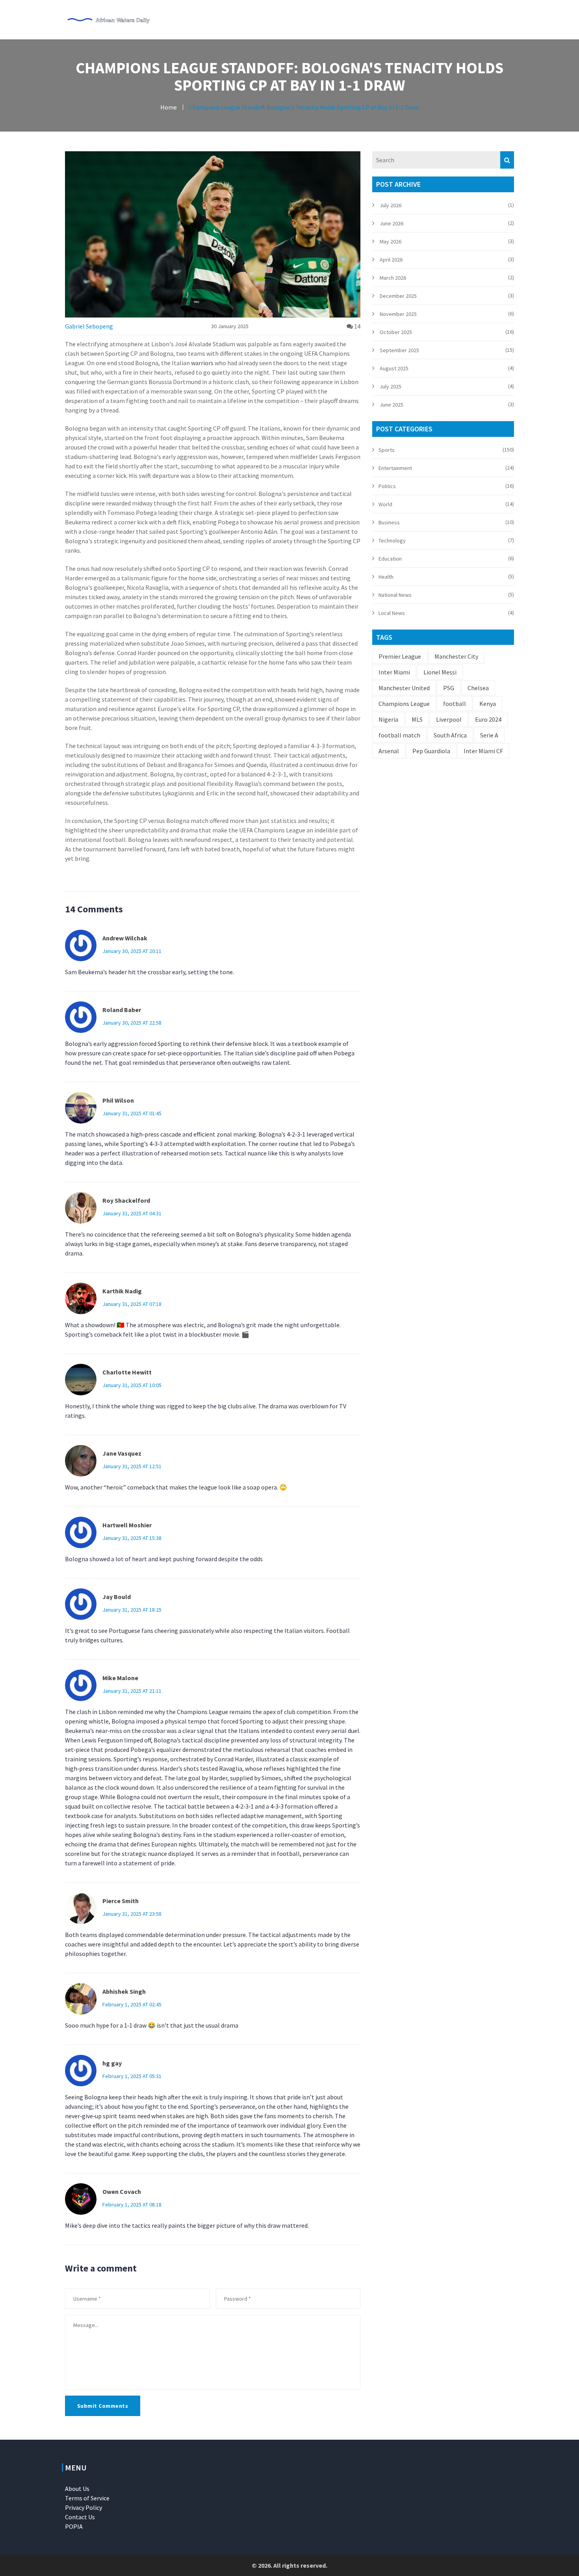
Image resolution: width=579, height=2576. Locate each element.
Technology (392, 540)
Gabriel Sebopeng (89, 326)
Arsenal (389, 751)
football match (399, 735)
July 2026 (391, 205)
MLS (417, 719)
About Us (77, 2489)
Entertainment (395, 468)
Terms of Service (87, 2498)
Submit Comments (103, 2406)
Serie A (489, 735)
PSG (449, 688)
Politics (387, 486)
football (455, 704)
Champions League (404, 704)
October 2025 (396, 332)
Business (389, 522)
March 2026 (393, 278)
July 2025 (391, 386)
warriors (202, 363)
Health (386, 577)
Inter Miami (394, 672)
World (385, 504)
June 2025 (392, 405)
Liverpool (449, 719)
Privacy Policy (84, 2507)
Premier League (400, 656)
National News (395, 595)
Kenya (488, 704)
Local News (392, 613)
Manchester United (404, 688)
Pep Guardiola (431, 751)
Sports (387, 450)
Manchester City (456, 656)
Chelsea (478, 688)
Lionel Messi (440, 672)
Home (169, 107)
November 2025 (398, 314)
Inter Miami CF (483, 751)
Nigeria (388, 719)
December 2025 (398, 296)
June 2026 (392, 223)
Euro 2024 (488, 719)
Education (390, 559)
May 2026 (391, 241)
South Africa (450, 735)
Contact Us (80, 2517)
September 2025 (399, 350)
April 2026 (391, 260)
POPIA (74, 2526)
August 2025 (394, 368)
